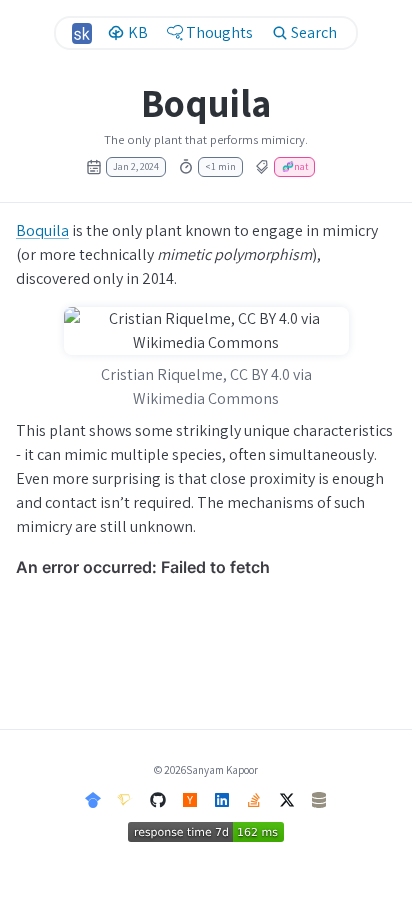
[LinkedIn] (222, 799)
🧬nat (295, 166)
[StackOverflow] (254, 799)
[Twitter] (287, 799)
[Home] (82, 33)
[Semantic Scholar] (125, 799)
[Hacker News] (190, 799)
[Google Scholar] (93, 799)
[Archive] (319, 799)
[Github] (158, 799)
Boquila (42, 230)
